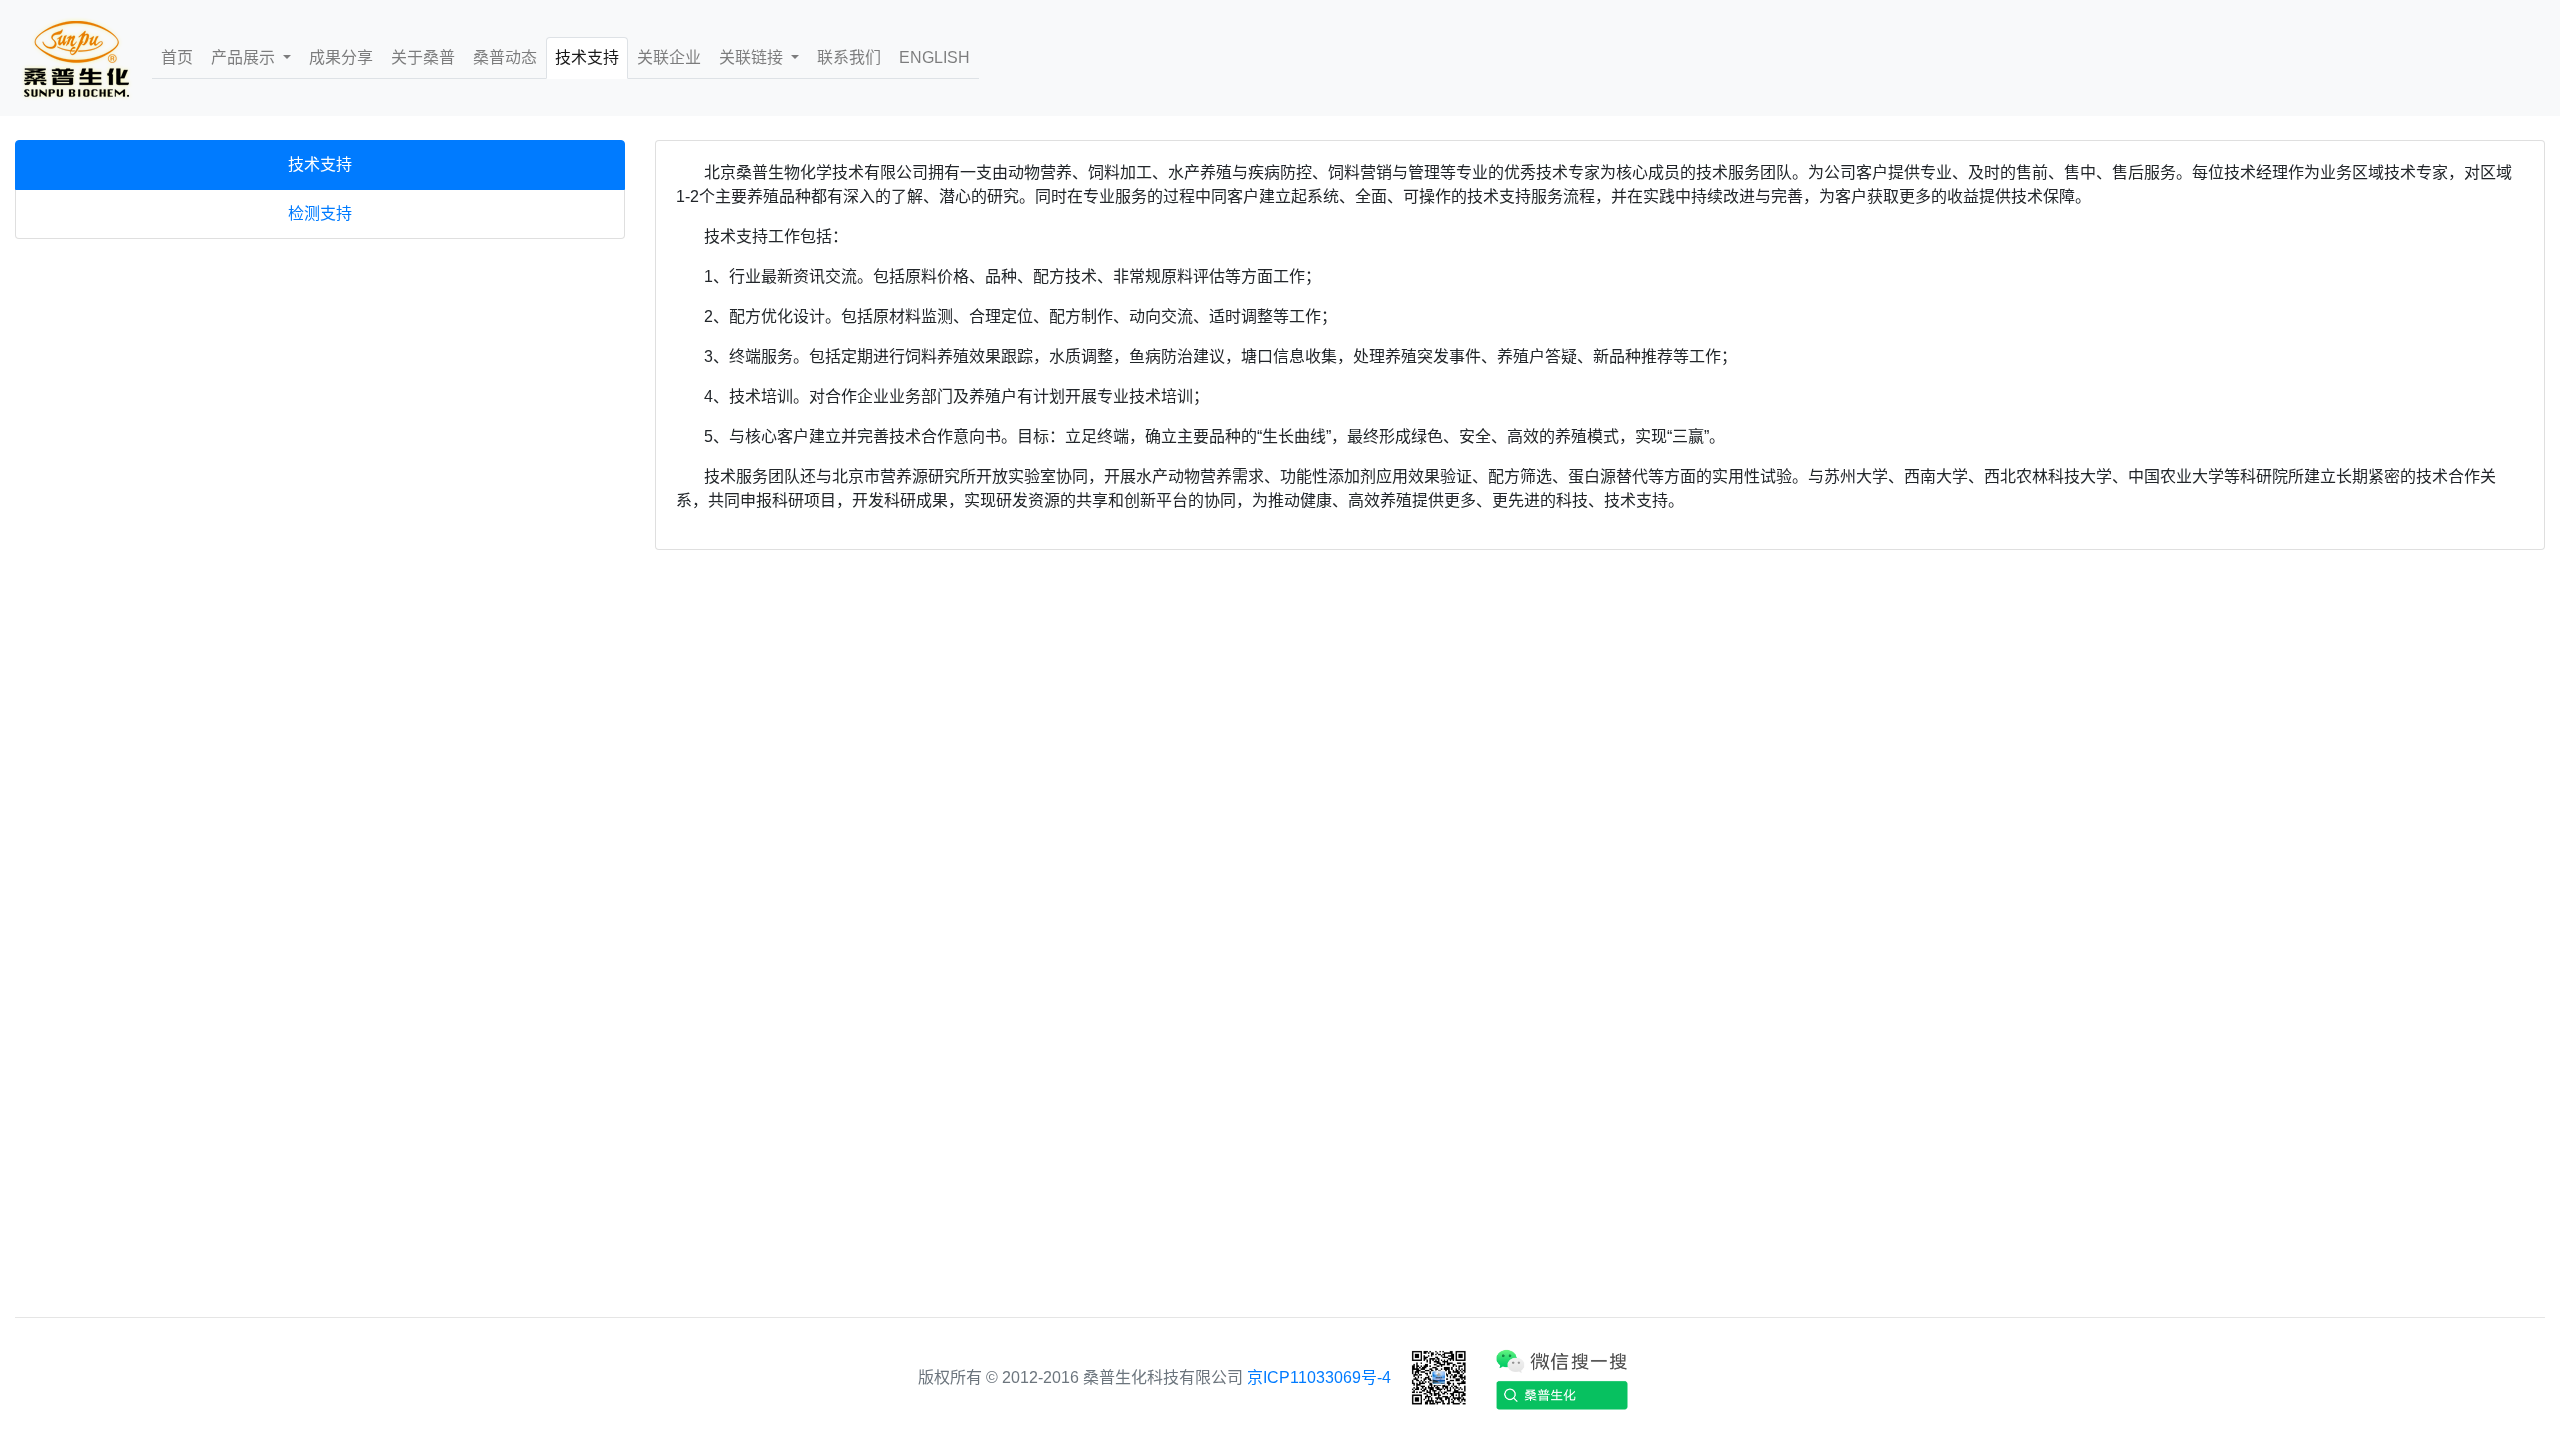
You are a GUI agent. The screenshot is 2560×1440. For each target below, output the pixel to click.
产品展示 (245, 57)
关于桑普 (423, 57)
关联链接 (753, 57)
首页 (177, 57)
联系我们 (849, 57)
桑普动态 (505, 57)
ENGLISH (934, 57)
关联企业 (669, 57)
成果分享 (341, 57)
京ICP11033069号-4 (1319, 1377)
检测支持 (320, 213)
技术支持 (587, 57)
